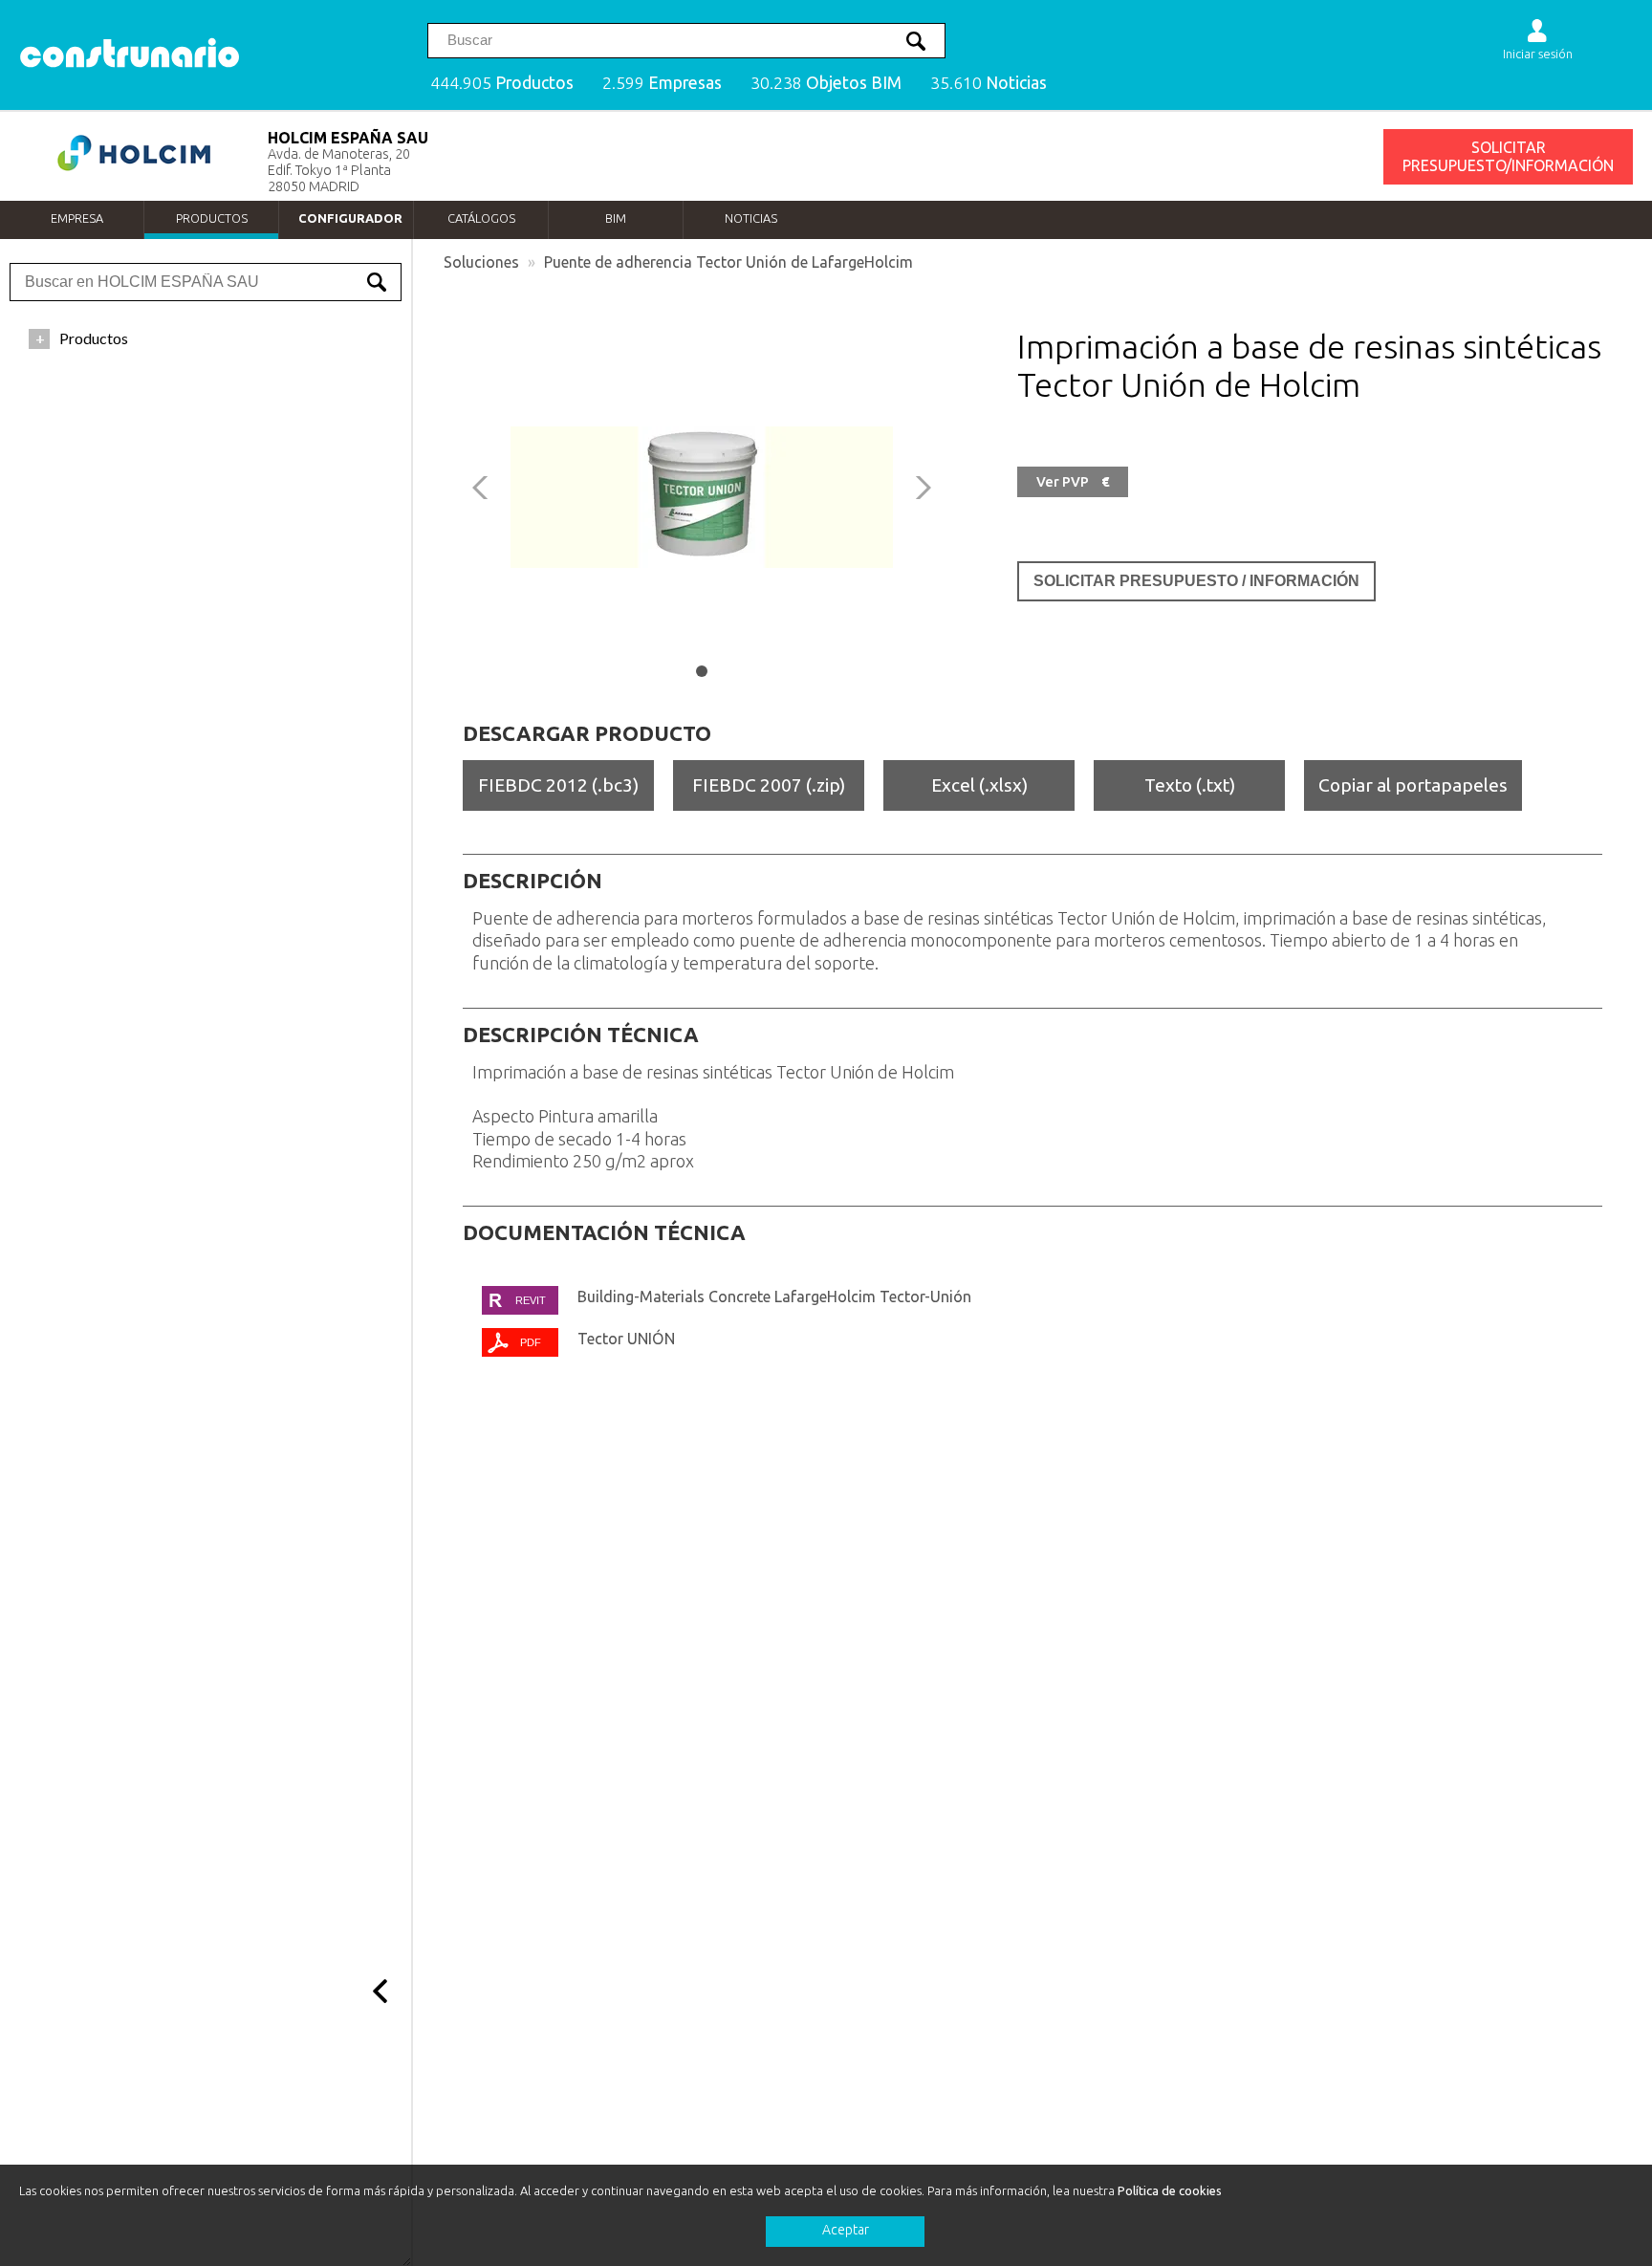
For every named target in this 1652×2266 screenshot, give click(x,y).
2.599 (662, 83)
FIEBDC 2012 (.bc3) (558, 785)
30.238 (826, 83)
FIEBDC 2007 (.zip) (769, 785)
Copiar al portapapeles (1413, 785)
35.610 (989, 83)
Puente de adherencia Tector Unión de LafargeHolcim (728, 262)
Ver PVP (1073, 482)
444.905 (502, 83)
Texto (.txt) (1190, 785)
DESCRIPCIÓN (533, 881)
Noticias (751, 218)
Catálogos (481, 218)
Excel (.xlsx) (979, 785)
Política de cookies (1170, 2190)
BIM (616, 218)
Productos (212, 218)
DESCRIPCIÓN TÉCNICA (581, 1035)
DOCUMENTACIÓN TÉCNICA (604, 1232)
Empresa (77, 218)
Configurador (350, 218)
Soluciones (481, 262)
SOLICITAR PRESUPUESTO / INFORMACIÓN (1196, 581)
